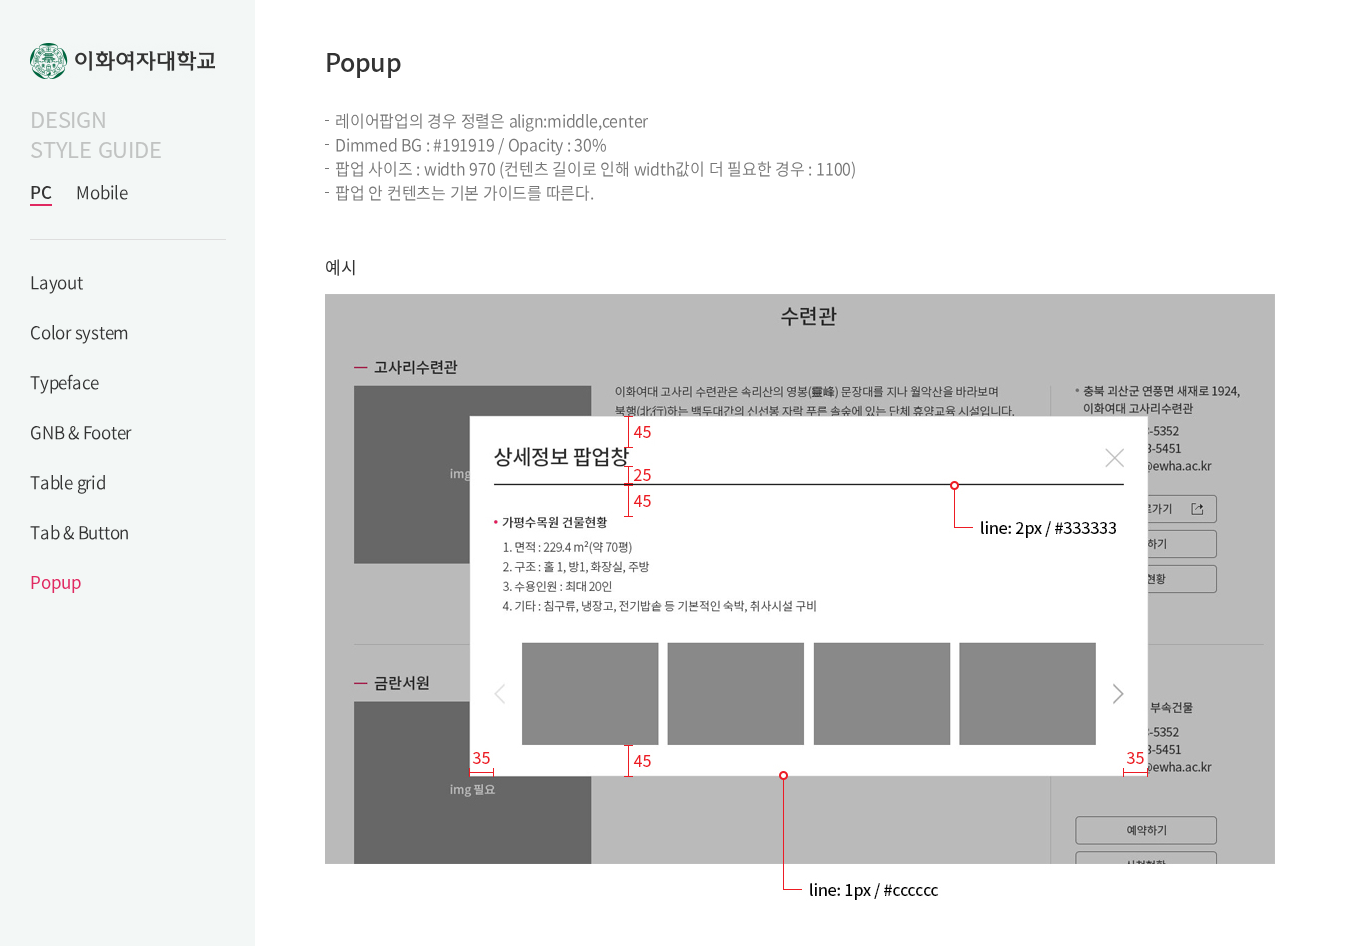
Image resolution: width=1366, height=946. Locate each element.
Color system (79, 331)
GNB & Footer (80, 431)
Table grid (68, 481)
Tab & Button (79, 531)
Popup (56, 581)
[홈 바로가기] (127, 60)
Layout (56, 281)
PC (41, 191)
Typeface (64, 381)
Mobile (102, 191)
